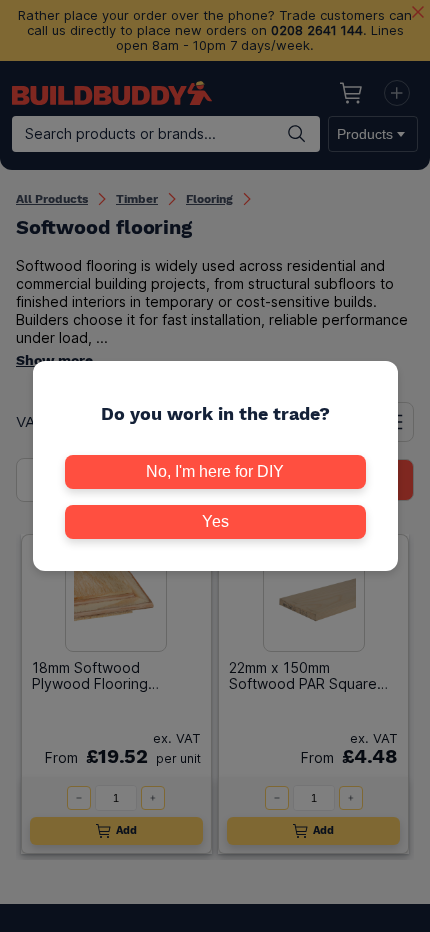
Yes (215, 521)
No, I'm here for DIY (215, 471)
